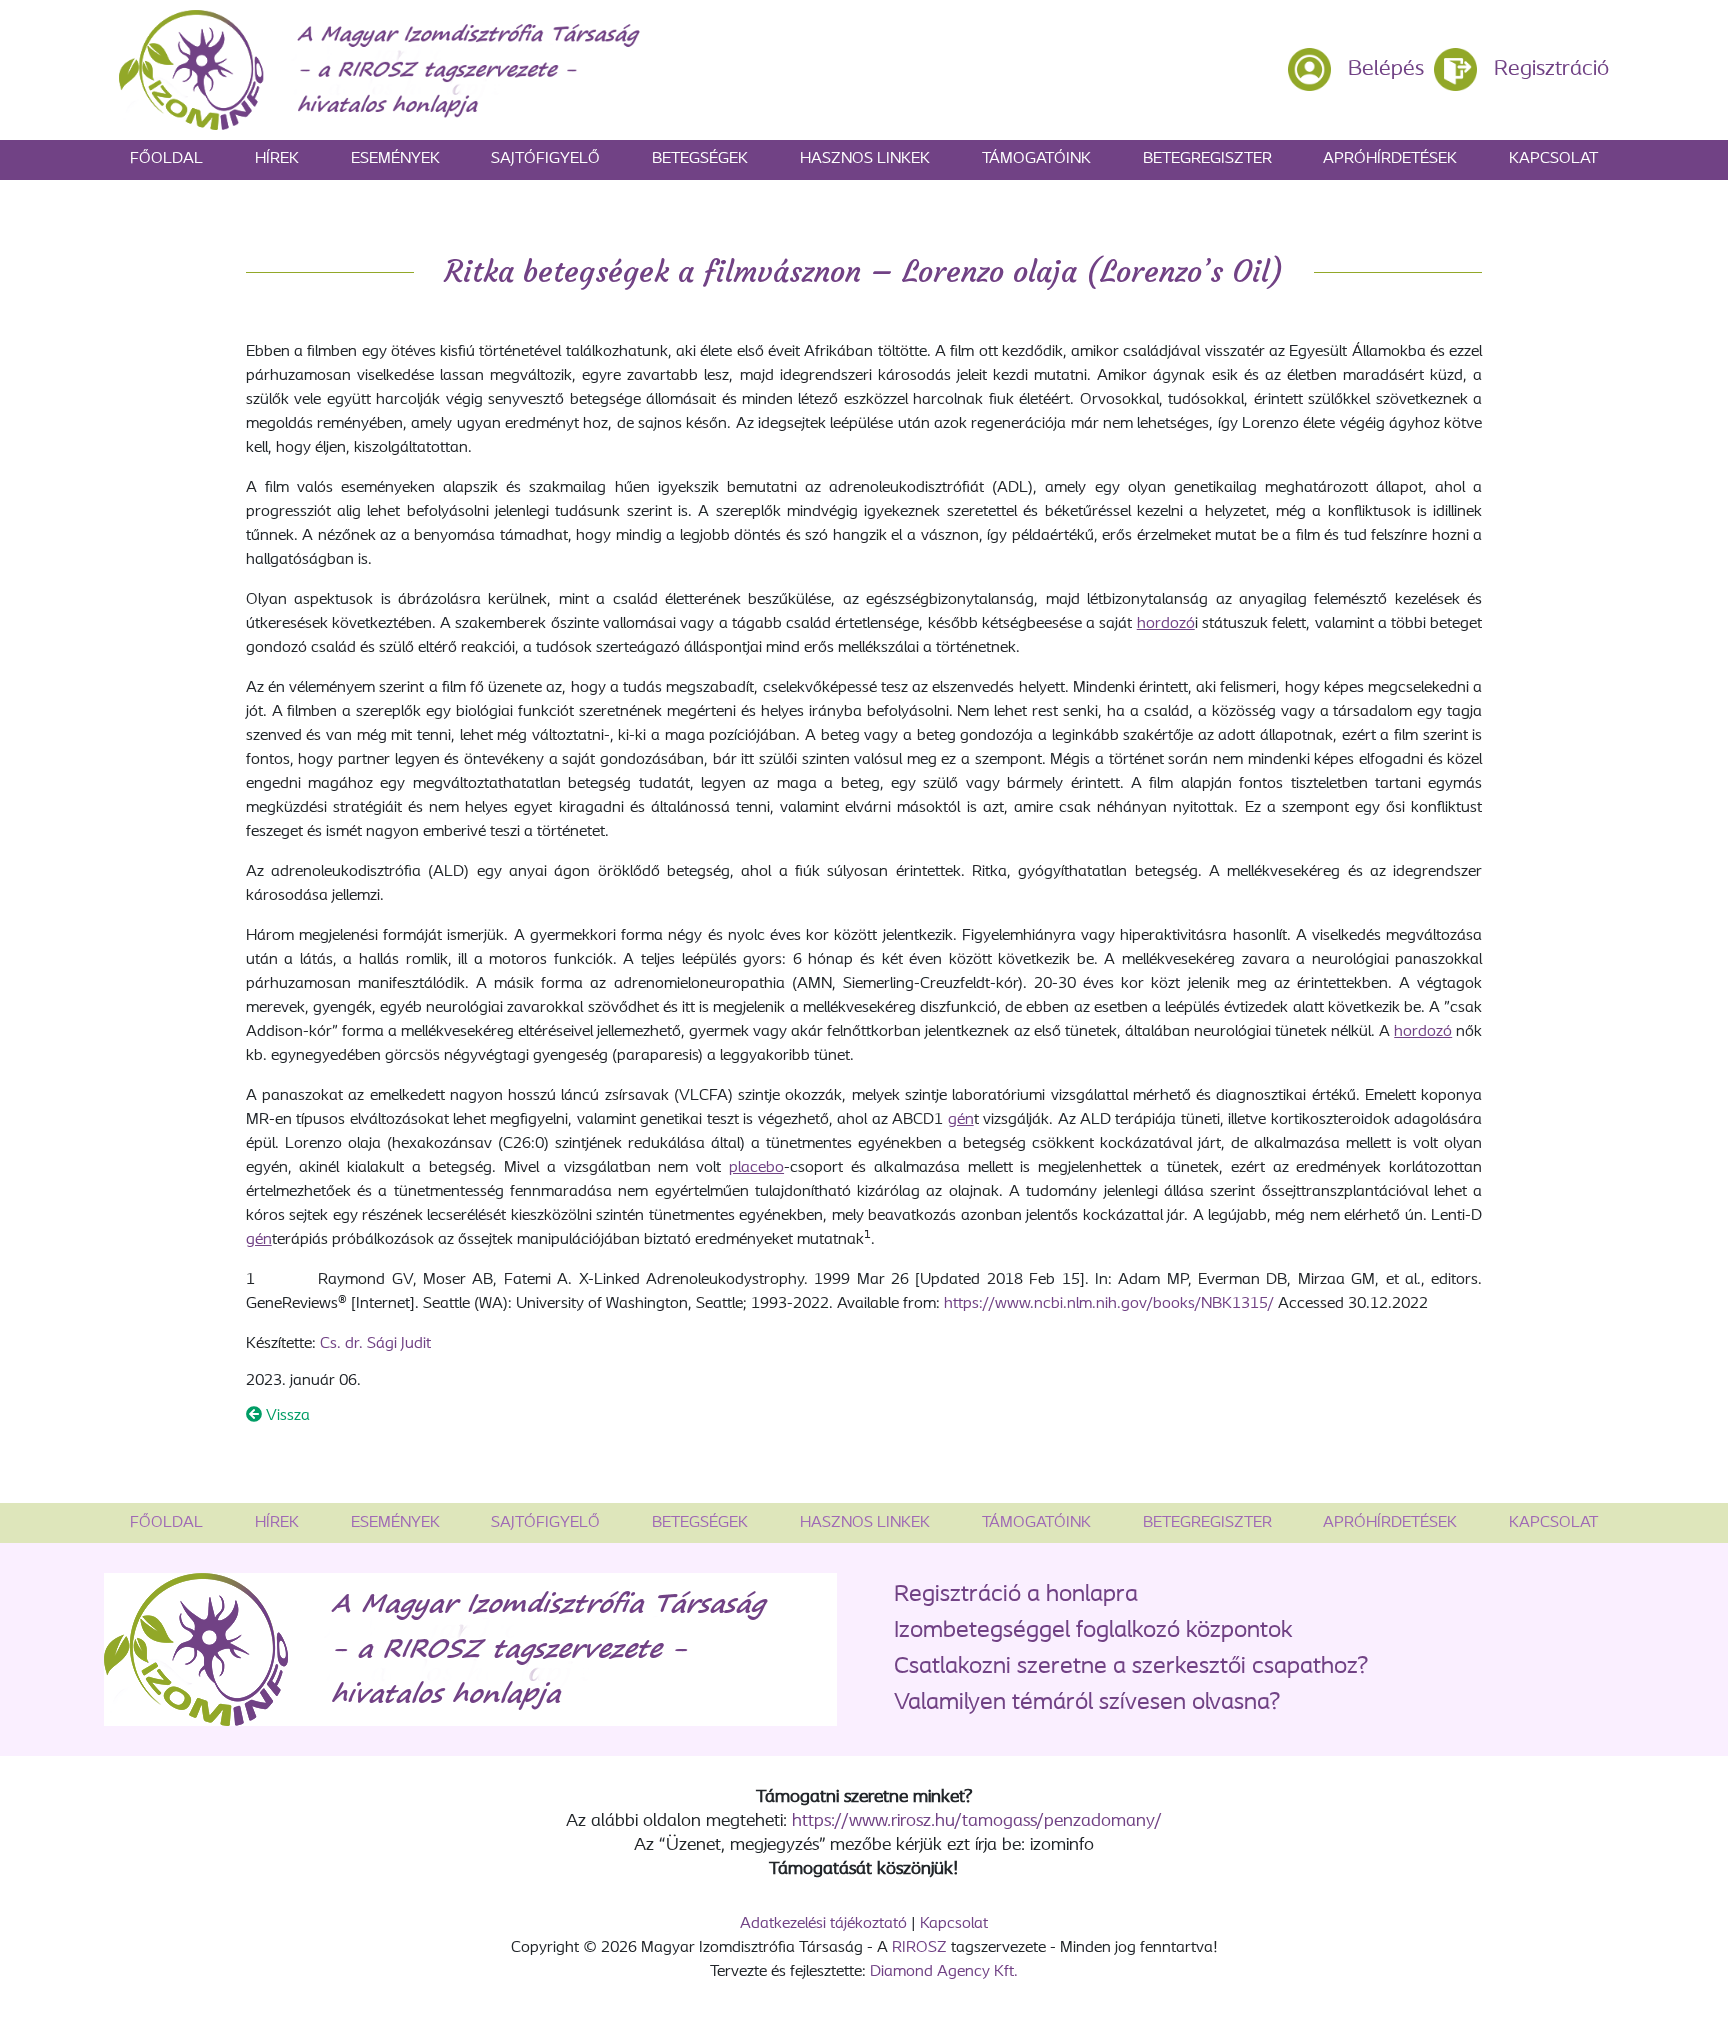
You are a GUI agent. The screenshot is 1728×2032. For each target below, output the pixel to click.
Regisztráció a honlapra (1016, 1595)
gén (961, 1120)
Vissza (286, 1416)
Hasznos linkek (865, 159)
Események (395, 159)
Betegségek (700, 159)
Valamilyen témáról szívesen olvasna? (1087, 1703)
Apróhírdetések (1390, 159)
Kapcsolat (1553, 159)
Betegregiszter (1207, 159)
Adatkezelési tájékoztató (823, 1924)
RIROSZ (919, 1948)
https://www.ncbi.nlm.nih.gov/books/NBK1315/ (1109, 1304)
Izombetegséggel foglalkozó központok (1093, 1631)
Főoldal (166, 159)
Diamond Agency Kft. (944, 1972)
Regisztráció (1551, 69)
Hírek (277, 159)
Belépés (1386, 69)
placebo (756, 1168)
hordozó (1166, 624)
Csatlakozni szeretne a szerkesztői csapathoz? (1131, 1667)
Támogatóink (1036, 159)
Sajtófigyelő (545, 159)
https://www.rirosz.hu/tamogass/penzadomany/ (977, 1822)
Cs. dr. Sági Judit (375, 1344)
